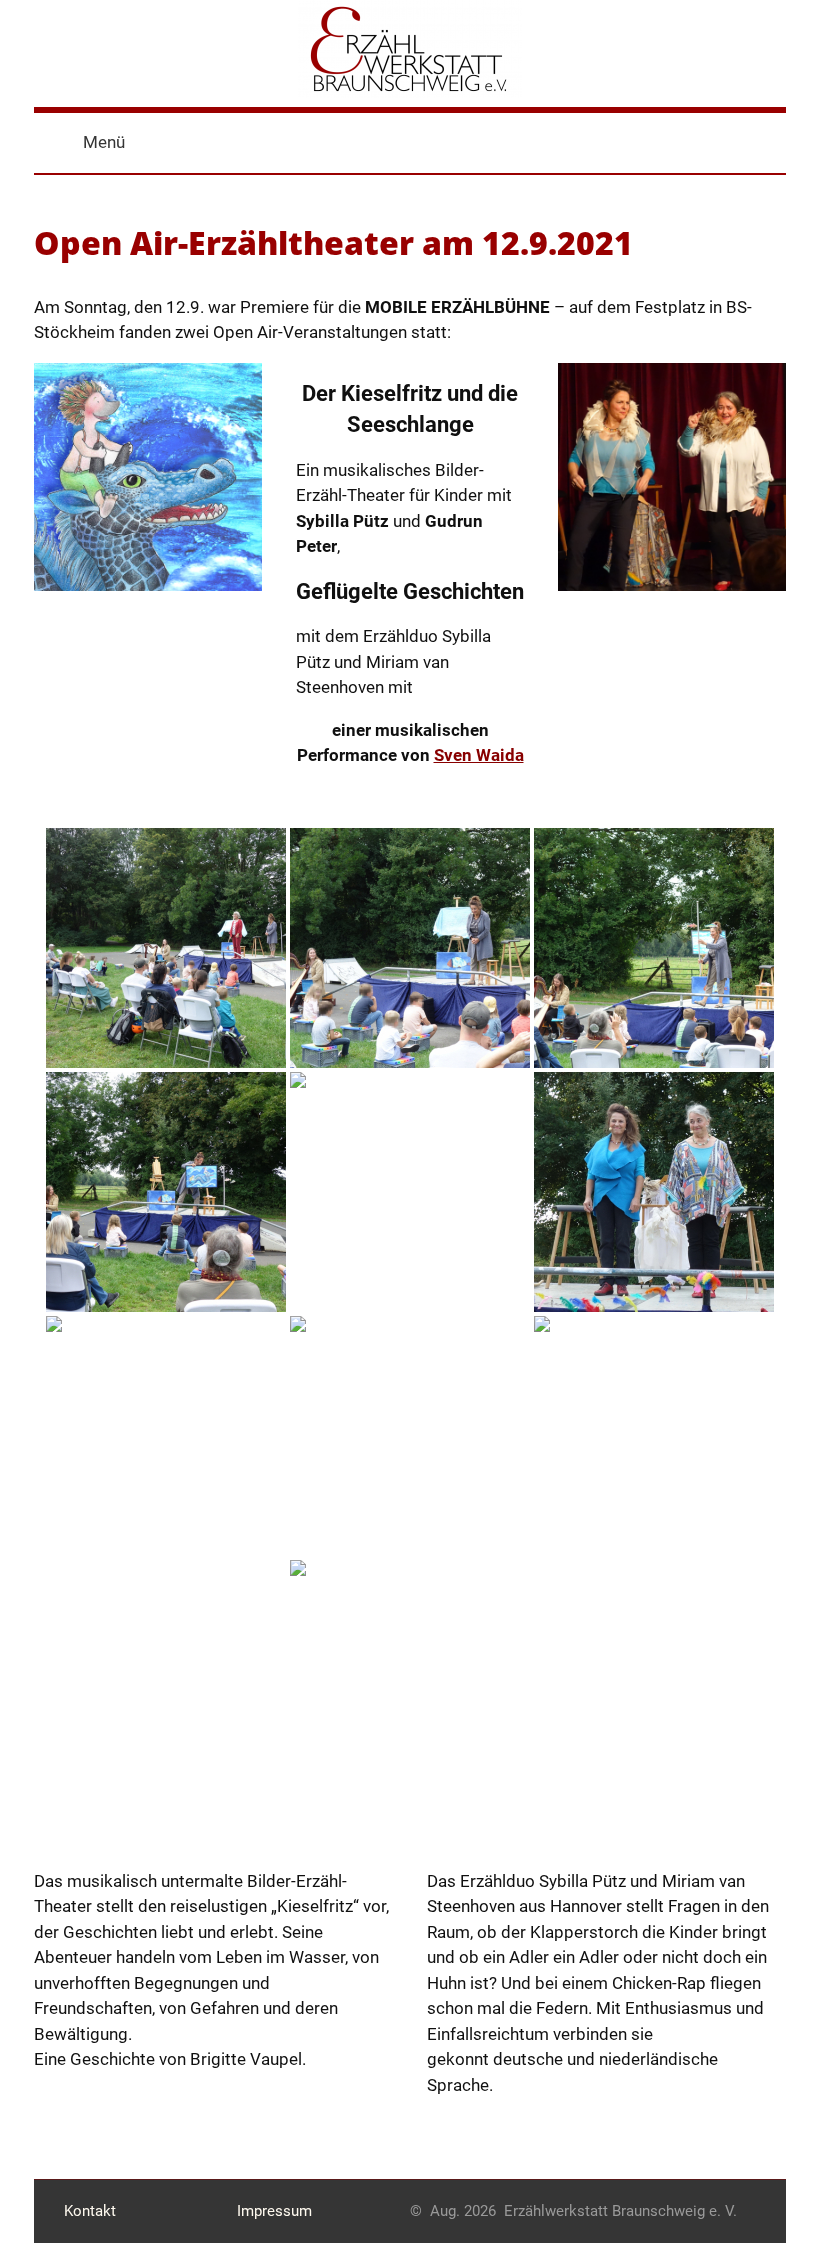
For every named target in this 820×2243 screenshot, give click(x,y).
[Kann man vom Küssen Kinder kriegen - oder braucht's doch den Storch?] (410, 1436)
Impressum (274, 2211)
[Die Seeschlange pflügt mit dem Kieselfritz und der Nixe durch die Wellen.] (166, 1192)
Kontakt (90, 2211)
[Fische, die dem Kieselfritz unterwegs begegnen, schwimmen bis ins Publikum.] (654, 948)
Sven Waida (479, 755)
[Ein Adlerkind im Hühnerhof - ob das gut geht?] (166, 1436)
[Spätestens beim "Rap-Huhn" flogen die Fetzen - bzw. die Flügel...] (654, 1436)
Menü (104, 142)
